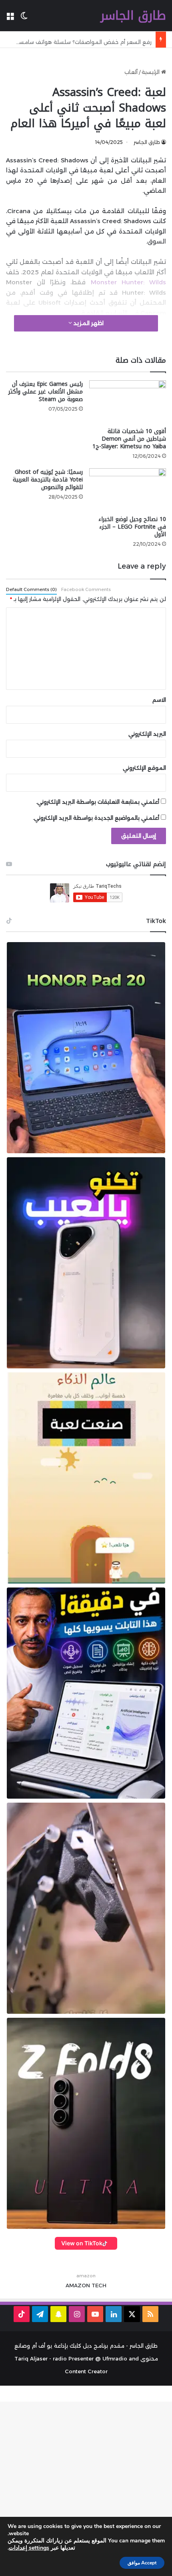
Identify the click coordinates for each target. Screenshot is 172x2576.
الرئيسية (151, 72)
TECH (99, 2285)
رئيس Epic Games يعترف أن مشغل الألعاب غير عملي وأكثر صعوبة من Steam (46, 392)
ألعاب (131, 72)
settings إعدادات (29, 2548)
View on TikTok (82, 2243)
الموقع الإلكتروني (144, 768)
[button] (86, 1048)
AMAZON (78, 2285)
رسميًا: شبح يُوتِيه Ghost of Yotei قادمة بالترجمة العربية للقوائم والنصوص (48, 480)
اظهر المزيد (88, 323)
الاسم (159, 700)
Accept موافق (142, 2563)
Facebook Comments (86, 589)
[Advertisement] (86, 2488)
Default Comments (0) (31, 589)
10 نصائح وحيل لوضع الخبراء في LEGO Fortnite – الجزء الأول (132, 527)
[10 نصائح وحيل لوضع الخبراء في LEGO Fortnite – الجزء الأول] (128, 490)
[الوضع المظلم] (24, 19)
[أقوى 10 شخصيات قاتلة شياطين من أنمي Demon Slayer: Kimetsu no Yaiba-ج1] (128, 402)
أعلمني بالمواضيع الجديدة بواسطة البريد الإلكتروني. (96, 818)
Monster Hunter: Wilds (128, 282)
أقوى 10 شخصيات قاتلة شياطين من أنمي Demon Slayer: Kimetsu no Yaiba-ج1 (129, 439)
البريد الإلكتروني (147, 734)
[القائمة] (10, 19)
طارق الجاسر (147, 142)
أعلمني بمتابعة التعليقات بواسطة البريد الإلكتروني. (98, 802)
